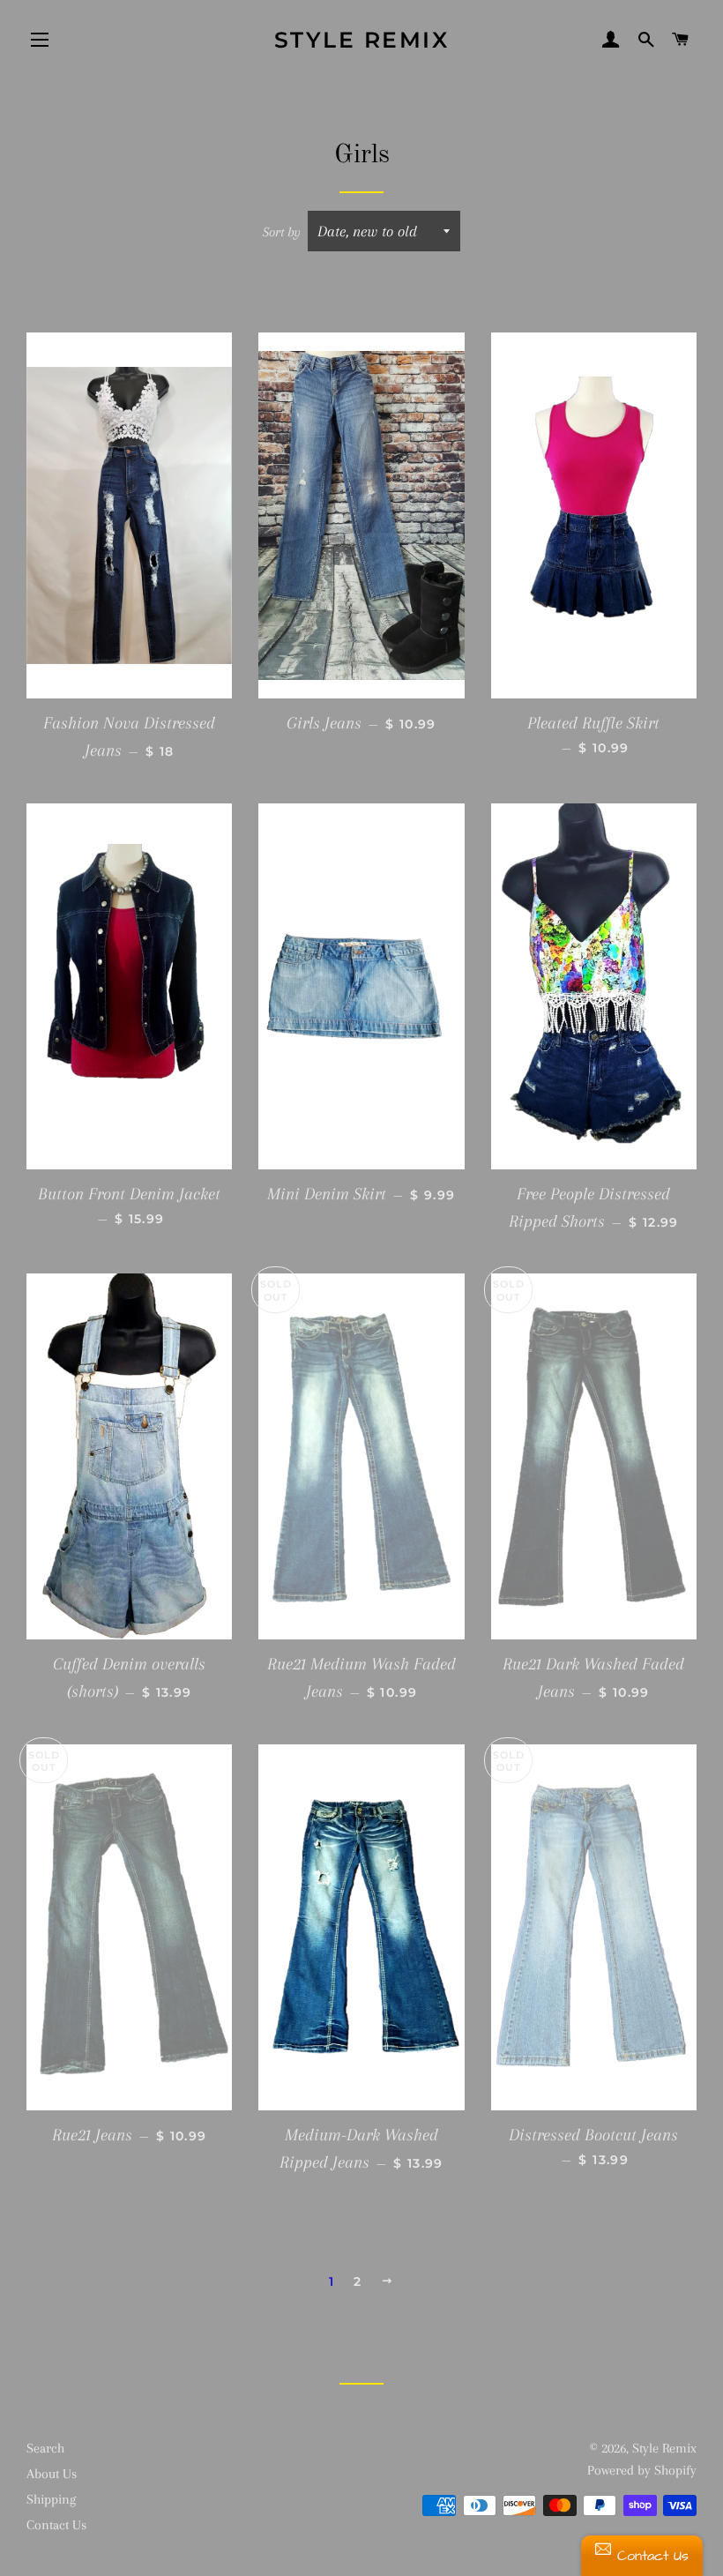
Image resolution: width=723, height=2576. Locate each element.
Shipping (51, 2499)
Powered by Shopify (642, 2470)
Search (45, 2448)
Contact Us (56, 2525)
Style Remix (362, 40)
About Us (52, 2474)
